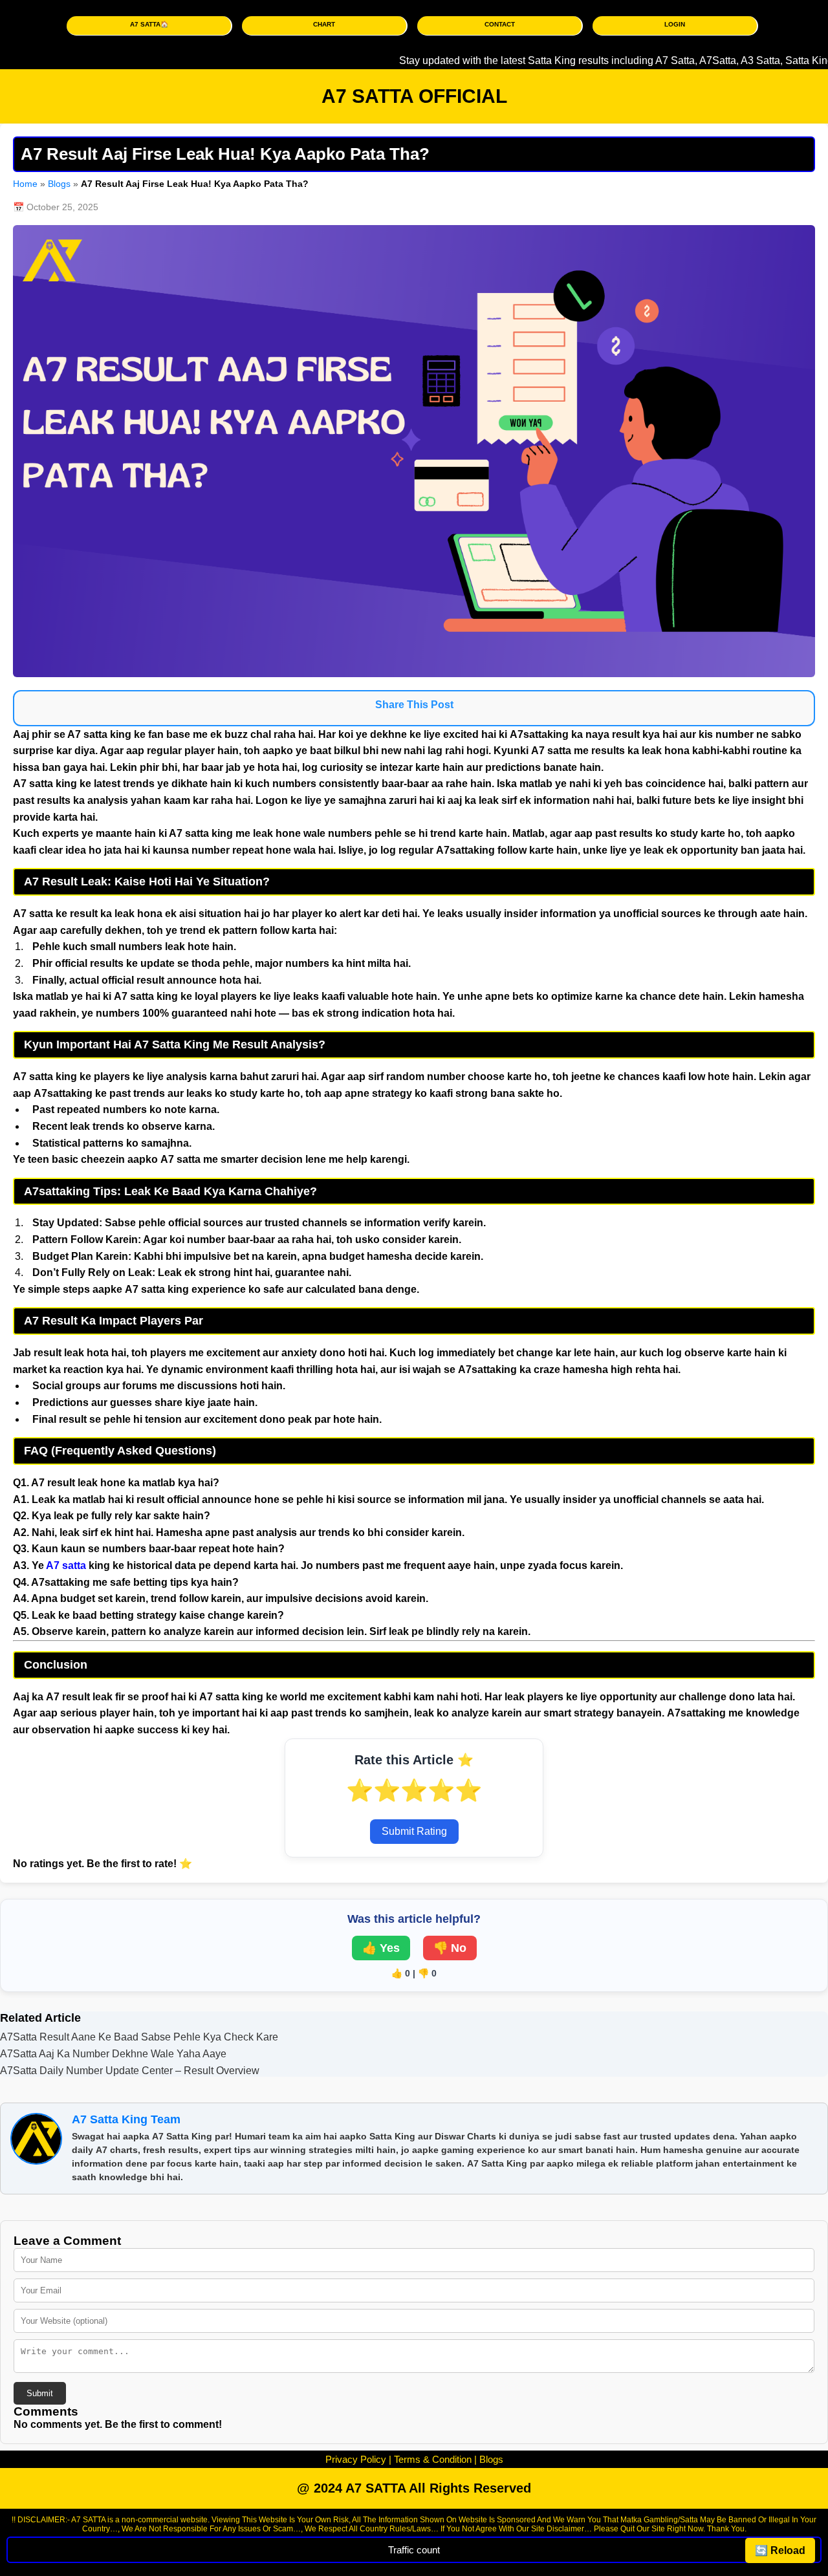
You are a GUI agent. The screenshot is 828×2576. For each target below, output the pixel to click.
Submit (40, 2393)
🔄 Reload (780, 2550)
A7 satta (66, 1565)
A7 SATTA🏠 (149, 24)
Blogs (59, 184)
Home (25, 184)
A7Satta (683, 60)
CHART (324, 24)
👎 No (450, 1948)
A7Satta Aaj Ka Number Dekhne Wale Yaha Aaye (113, 2054)
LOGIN (675, 24)
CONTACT (500, 24)
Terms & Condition (433, 2459)
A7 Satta (641, 60)
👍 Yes (381, 1948)
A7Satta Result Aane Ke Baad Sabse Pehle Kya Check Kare (139, 2037)
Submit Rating (414, 1831)
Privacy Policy (356, 2459)
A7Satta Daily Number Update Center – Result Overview (130, 2071)
